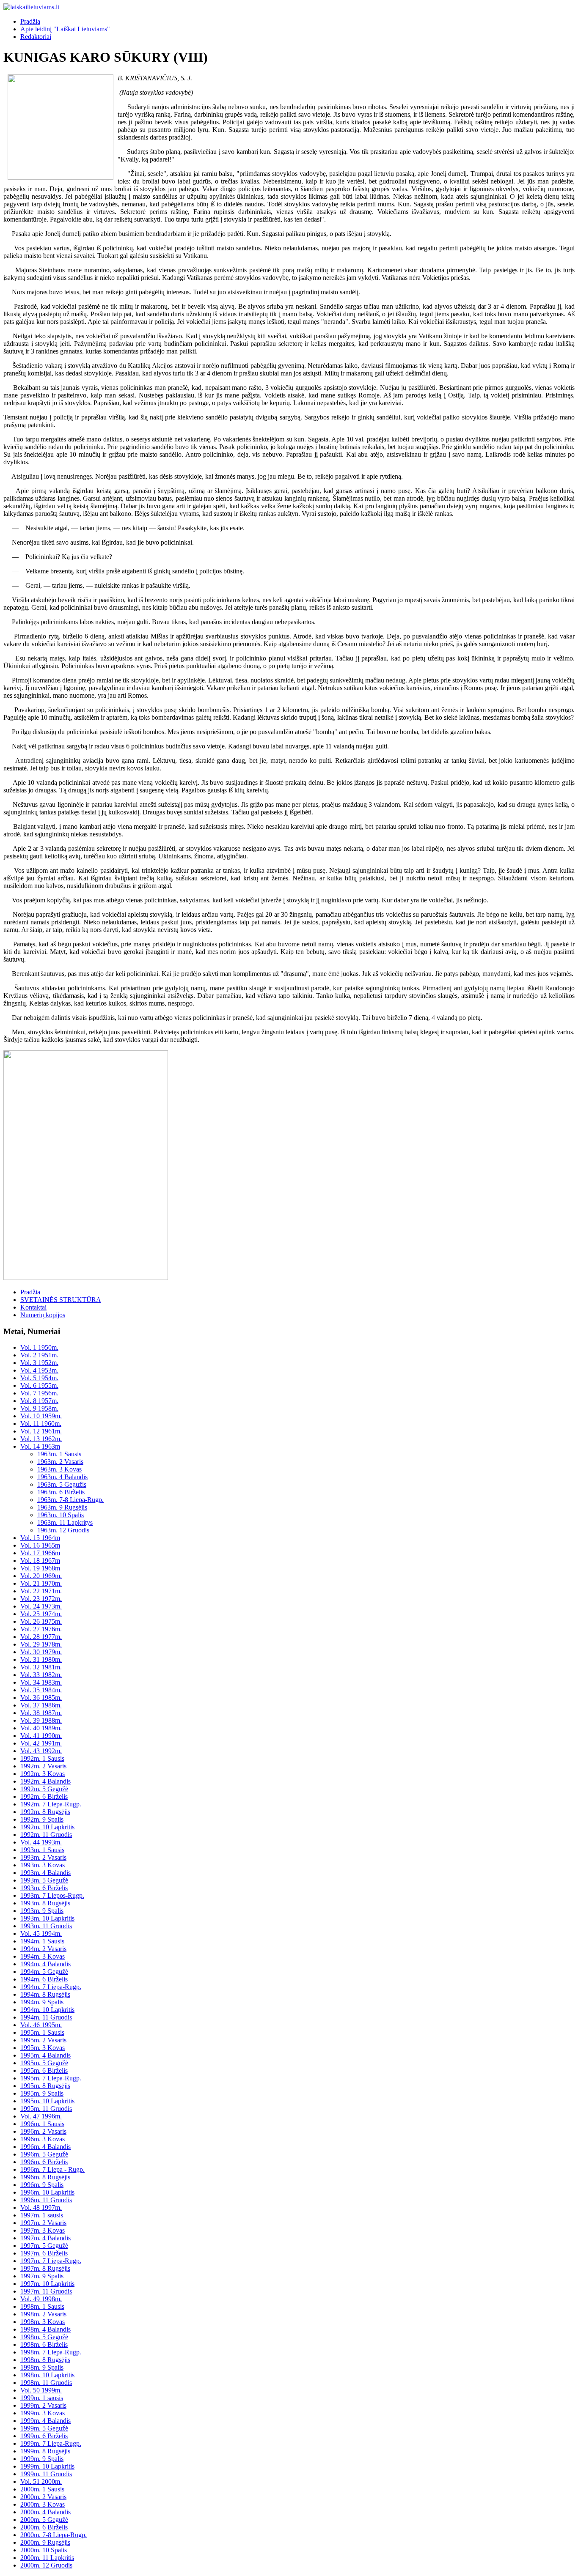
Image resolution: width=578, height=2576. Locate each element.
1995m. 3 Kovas (43, 2048)
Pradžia (30, 21)
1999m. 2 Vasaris (43, 2405)
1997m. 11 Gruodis (46, 2291)
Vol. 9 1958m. (39, 1408)
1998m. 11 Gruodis (46, 2383)
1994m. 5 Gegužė (44, 1972)
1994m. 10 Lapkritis (47, 2010)
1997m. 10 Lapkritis (47, 2284)
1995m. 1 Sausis (42, 2032)
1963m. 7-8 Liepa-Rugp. (70, 1500)
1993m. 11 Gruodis (46, 1926)
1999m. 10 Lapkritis (47, 2466)
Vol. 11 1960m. (41, 1424)
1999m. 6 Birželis (44, 2436)
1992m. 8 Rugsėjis (45, 1812)
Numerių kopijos (43, 1315)
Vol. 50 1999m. (41, 2390)
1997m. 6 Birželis (44, 2253)
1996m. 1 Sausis (42, 2124)
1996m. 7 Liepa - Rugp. (52, 2169)
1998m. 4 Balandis (45, 2329)
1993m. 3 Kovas (43, 1865)
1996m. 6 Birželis (44, 2162)
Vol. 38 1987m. (41, 1713)
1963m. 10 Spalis (61, 1515)
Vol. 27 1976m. (41, 1629)
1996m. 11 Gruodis (46, 2200)
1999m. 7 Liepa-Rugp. (51, 2443)
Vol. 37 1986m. (41, 1705)
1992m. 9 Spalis (42, 1819)
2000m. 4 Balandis (45, 2512)
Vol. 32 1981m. (41, 1667)
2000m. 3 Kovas (43, 2504)
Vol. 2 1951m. (39, 1355)
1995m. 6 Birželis (44, 2070)
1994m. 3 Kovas (43, 1956)
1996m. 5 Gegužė (44, 2154)
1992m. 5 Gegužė (44, 1789)
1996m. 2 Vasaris (43, 2131)
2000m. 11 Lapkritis (47, 2558)
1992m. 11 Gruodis (46, 1835)
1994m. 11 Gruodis (46, 2017)
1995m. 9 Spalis (42, 2093)
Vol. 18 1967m (40, 1561)
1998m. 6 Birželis (44, 2344)
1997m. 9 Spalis (42, 2276)
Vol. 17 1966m (40, 1553)
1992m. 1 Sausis (42, 1758)
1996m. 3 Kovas (43, 2139)
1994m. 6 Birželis (44, 1979)
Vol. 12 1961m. (41, 1431)
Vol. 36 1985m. (41, 1698)
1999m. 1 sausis (42, 2398)
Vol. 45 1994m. (41, 1933)
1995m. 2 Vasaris (43, 2040)
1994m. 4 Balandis (45, 1964)
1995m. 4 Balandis (45, 2055)
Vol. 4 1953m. (39, 1370)
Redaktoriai (36, 37)
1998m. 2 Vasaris (43, 2314)
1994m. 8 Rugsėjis (45, 1994)
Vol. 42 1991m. (41, 1743)
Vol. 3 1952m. (39, 1363)
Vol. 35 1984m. (41, 1690)
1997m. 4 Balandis (45, 2238)
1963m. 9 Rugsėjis (62, 1507)
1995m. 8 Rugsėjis (45, 2086)
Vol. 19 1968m (40, 1568)
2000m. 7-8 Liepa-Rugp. (54, 2535)
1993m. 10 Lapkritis (47, 1918)
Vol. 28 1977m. (41, 1637)
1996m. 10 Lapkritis (47, 2192)
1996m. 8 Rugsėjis (45, 2177)
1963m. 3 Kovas (59, 1469)
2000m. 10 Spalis (44, 2550)
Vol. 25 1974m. (41, 1614)
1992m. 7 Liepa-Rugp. (51, 1804)
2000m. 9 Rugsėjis (45, 2542)
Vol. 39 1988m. (41, 1720)
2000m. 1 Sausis (42, 2489)
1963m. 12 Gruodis (63, 1530)
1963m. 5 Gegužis (62, 1484)
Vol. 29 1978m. (41, 1644)
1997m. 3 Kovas (43, 2230)
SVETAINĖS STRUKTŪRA (61, 1300)
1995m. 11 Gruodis (46, 2109)
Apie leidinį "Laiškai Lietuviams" (65, 29)
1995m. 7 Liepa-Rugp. (51, 2078)
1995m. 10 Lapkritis (47, 2101)
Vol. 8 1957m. (39, 1401)
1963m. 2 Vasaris (60, 1462)
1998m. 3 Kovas (43, 2322)
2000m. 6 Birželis (44, 2527)
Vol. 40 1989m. (41, 1728)
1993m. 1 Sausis (42, 1850)
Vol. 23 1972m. (41, 1599)
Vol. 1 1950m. (39, 1347)
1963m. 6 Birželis (61, 1492)
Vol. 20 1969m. (41, 1576)
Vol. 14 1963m (40, 1446)
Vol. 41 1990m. (41, 1736)
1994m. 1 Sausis (42, 1941)
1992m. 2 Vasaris (43, 1766)
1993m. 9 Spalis (42, 1911)
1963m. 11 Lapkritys (65, 1522)
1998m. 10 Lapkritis (47, 2375)
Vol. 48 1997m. (41, 2207)
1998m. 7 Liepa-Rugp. (51, 2352)
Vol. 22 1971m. (41, 1591)
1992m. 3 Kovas (43, 1774)
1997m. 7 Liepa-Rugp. (51, 2261)
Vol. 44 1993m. (41, 1842)
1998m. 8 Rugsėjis (45, 2360)
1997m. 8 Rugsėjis (45, 2268)
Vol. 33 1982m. (41, 1675)
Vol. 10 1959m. (41, 1416)
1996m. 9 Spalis (42, 2185)
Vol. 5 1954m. (39, 1378)
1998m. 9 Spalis (42, 2367)
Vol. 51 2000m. (41, 2481)
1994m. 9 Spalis (42, 2002)
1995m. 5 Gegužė (44, 2063)
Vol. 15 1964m (40, 1538)
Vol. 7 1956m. (39, 1393)
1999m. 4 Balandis (45, 2421)
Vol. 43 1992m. (41, 1751)
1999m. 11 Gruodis (46, 2474)
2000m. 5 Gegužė (44, 2520)
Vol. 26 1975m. (41, 1621)
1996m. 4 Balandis (45, 2147)
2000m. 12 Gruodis (46, 2565)
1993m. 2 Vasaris (43, 1857)
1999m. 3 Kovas (43, 2413)
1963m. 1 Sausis (59, 1454)
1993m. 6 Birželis (44, 1888)
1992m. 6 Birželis (44, 1796)
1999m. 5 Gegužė (44, 2428)
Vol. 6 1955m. (39, 1385)
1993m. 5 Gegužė (44, 1880)
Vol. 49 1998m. (41, 2299)
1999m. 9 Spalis (42, 2459)
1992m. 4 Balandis (45, 1781)
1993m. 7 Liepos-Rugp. (52, 1895)
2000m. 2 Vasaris (43, 2497)
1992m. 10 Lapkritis (47, 1827)
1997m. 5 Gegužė (44, 2246)
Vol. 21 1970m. (41, 1583)
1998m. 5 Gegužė (44, 2337)
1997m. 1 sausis (42, 2215)
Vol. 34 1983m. (41, 1682)
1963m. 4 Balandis (62, 1477)
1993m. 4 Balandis (45, 1873)
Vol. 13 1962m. (41, 1439)
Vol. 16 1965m (40, 1545)
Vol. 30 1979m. (41, 1652)
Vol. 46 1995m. (41, 2025)
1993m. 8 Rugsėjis (45, 1903)
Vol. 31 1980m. (41, 1659)
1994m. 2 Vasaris (43, 1949)
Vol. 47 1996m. (41, 2116)
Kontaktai (33, 1307)
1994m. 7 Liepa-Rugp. (51, 1987)
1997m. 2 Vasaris (43, 2223)
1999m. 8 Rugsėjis (45, 2451)
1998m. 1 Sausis (42, 2306)
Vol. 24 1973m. (41, 1606)
